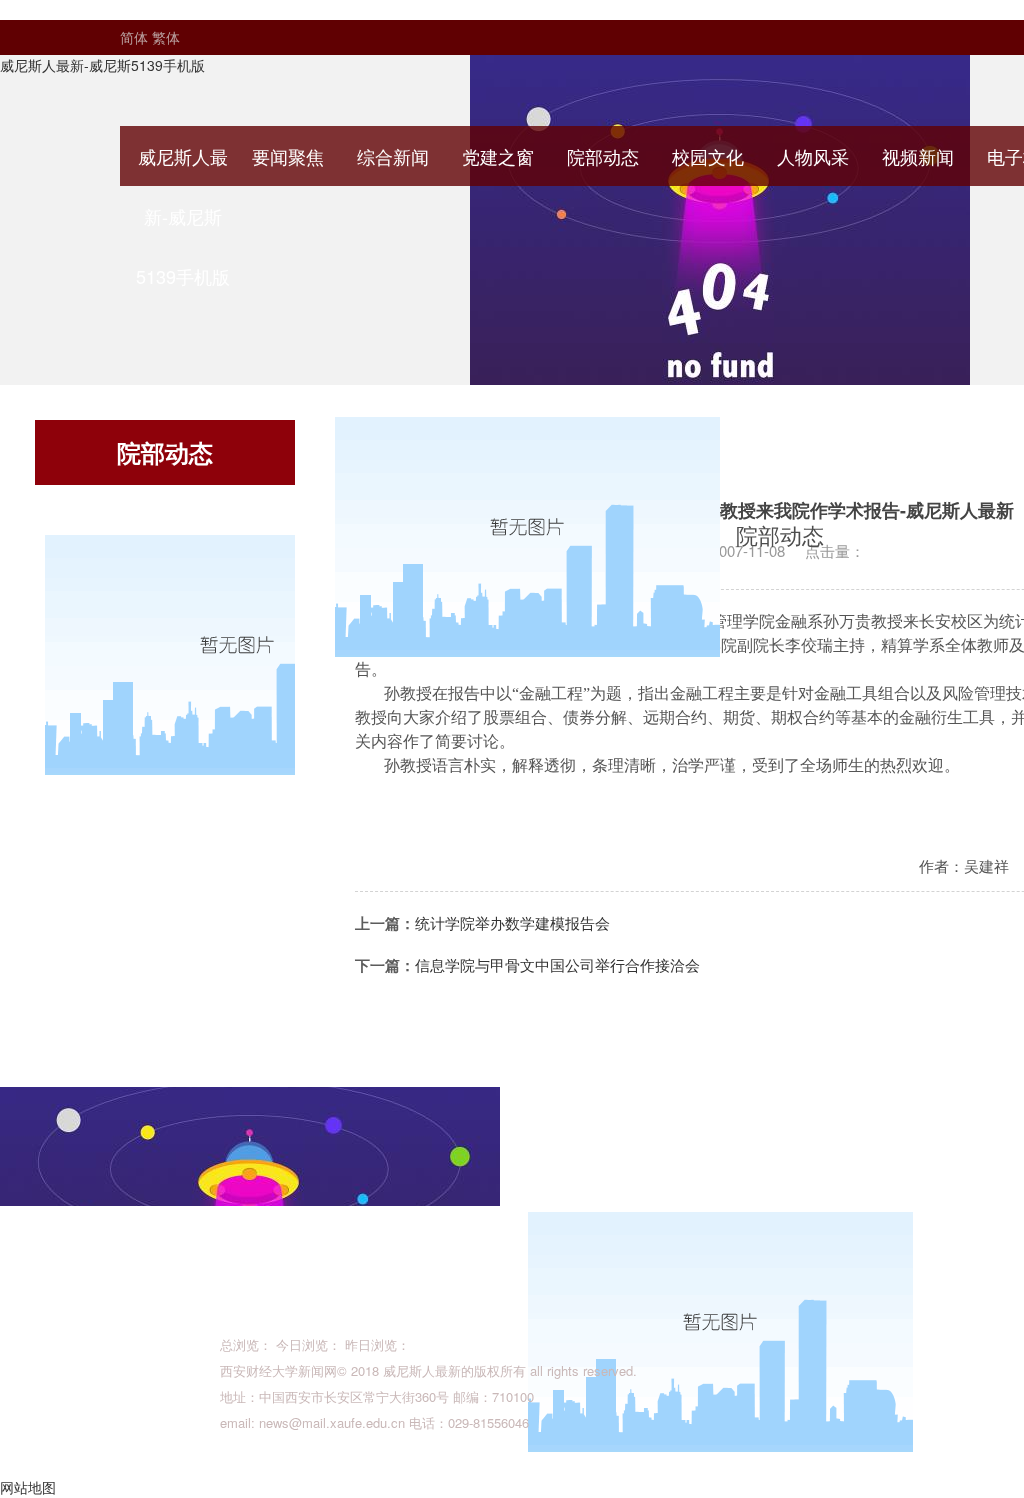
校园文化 (708, 156)
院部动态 (603, 156)
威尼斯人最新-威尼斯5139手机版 (102, 65)
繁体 (166, 37)
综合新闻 (393, 156)
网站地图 (28, 1487)
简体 (134, 37)
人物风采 (813, 156)
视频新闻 (918, 156)
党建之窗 (498, 156)
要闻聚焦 (288, 156)
